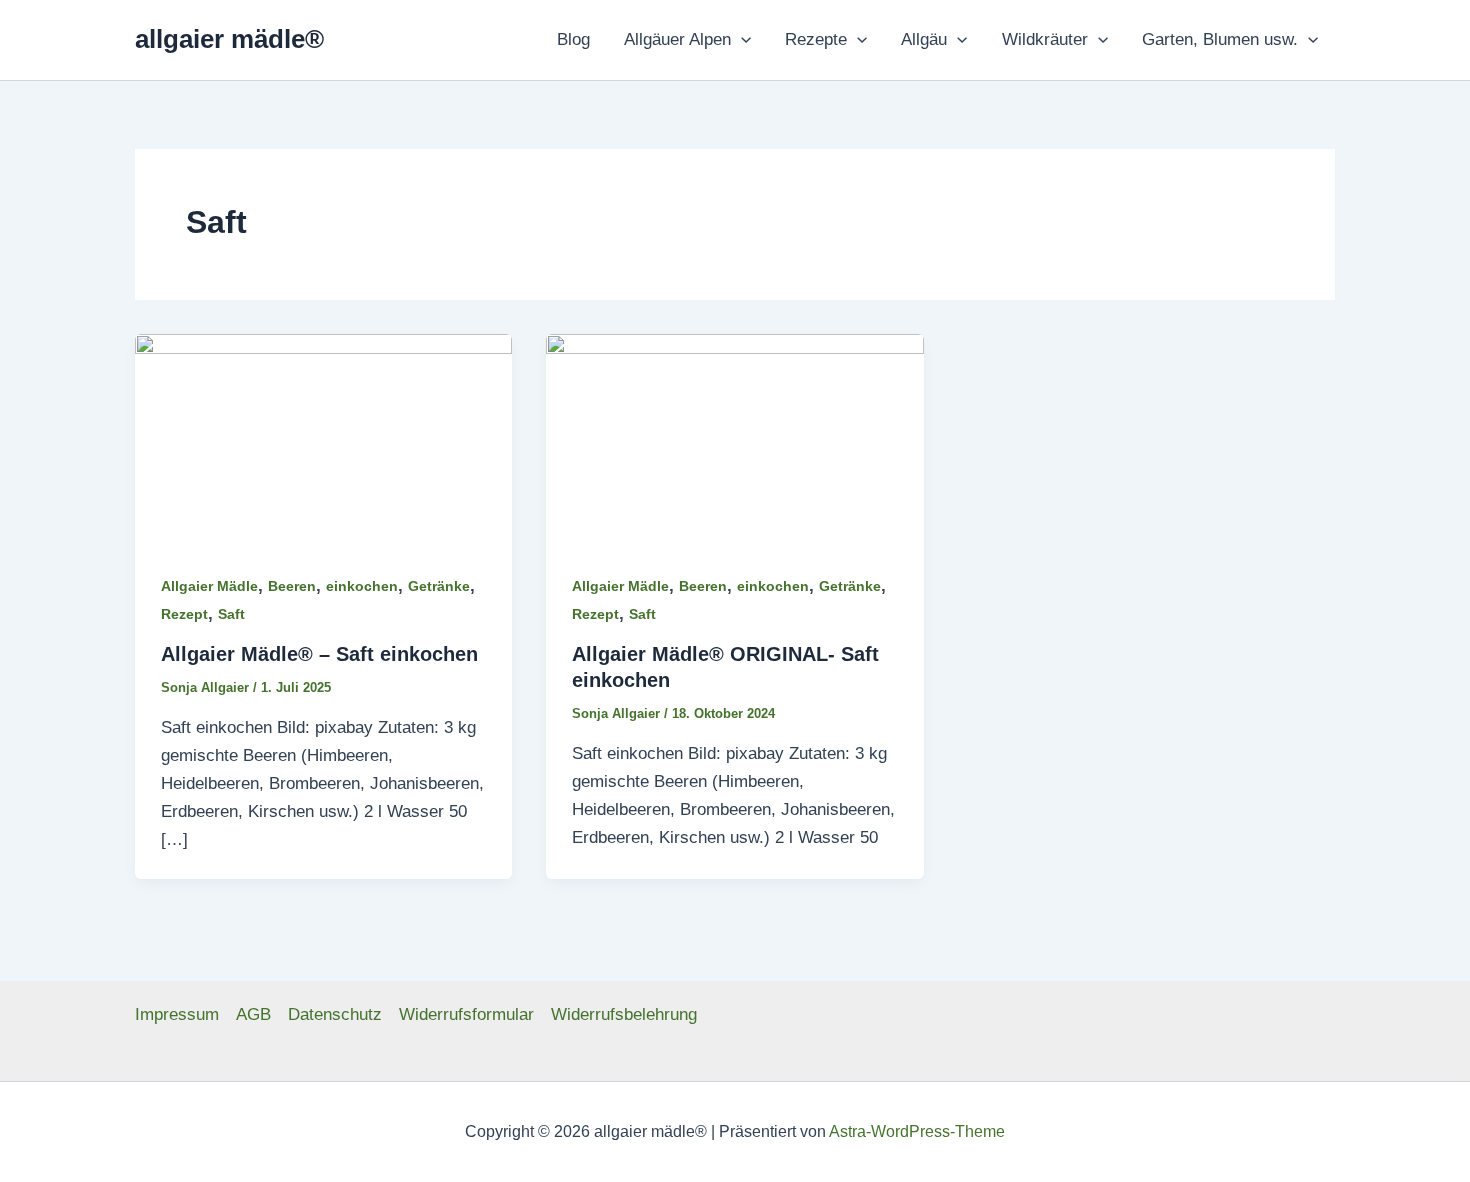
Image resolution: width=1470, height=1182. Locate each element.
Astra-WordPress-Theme (917, 1131)
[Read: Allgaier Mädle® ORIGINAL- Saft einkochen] (734, 438)
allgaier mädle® (229, 39)
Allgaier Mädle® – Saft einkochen (319, 654)
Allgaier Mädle (209, 586)
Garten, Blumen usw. (1220, 39)
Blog (573, 39)
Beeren (292, 586)
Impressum (177, 1014)
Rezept (184, 614)
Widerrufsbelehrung (624, 1014)
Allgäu (924, 39)
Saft (231, 614)
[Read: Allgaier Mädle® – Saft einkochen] (323, 438)
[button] (741, 40)
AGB (253, 1014)
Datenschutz (335, 1014)
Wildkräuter (1045, 39)
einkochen (362, 586)
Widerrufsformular (466, 1014)
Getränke (439, 586)
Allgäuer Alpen (677, 39)
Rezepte (816, 39)
